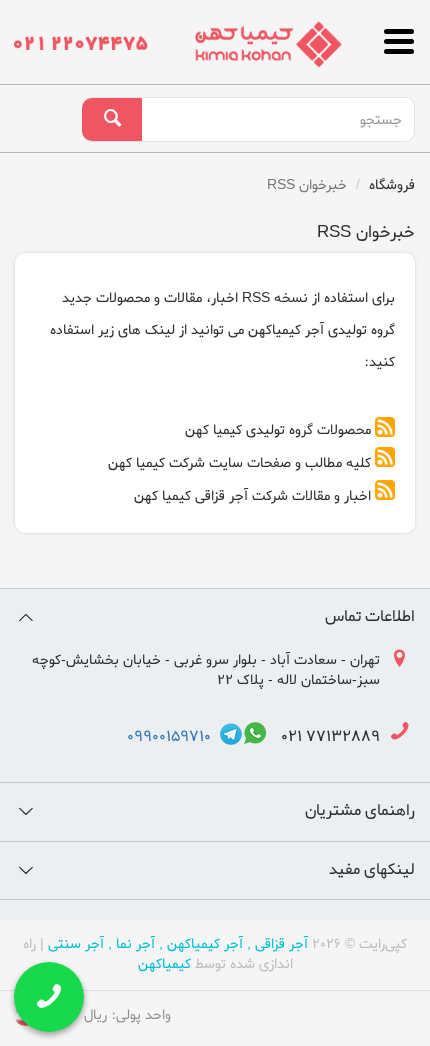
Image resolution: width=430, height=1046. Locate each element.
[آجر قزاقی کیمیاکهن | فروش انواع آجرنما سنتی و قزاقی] (268, 44)
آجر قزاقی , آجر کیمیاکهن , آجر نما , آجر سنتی (178, 944)
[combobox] (277, 120)
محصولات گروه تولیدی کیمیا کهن (278, 430)
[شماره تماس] (81, 37)
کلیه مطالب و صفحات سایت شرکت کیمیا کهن (239, 463)
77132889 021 (323, 737)
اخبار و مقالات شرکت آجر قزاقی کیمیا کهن (252, 496)
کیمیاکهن (164, 964)
